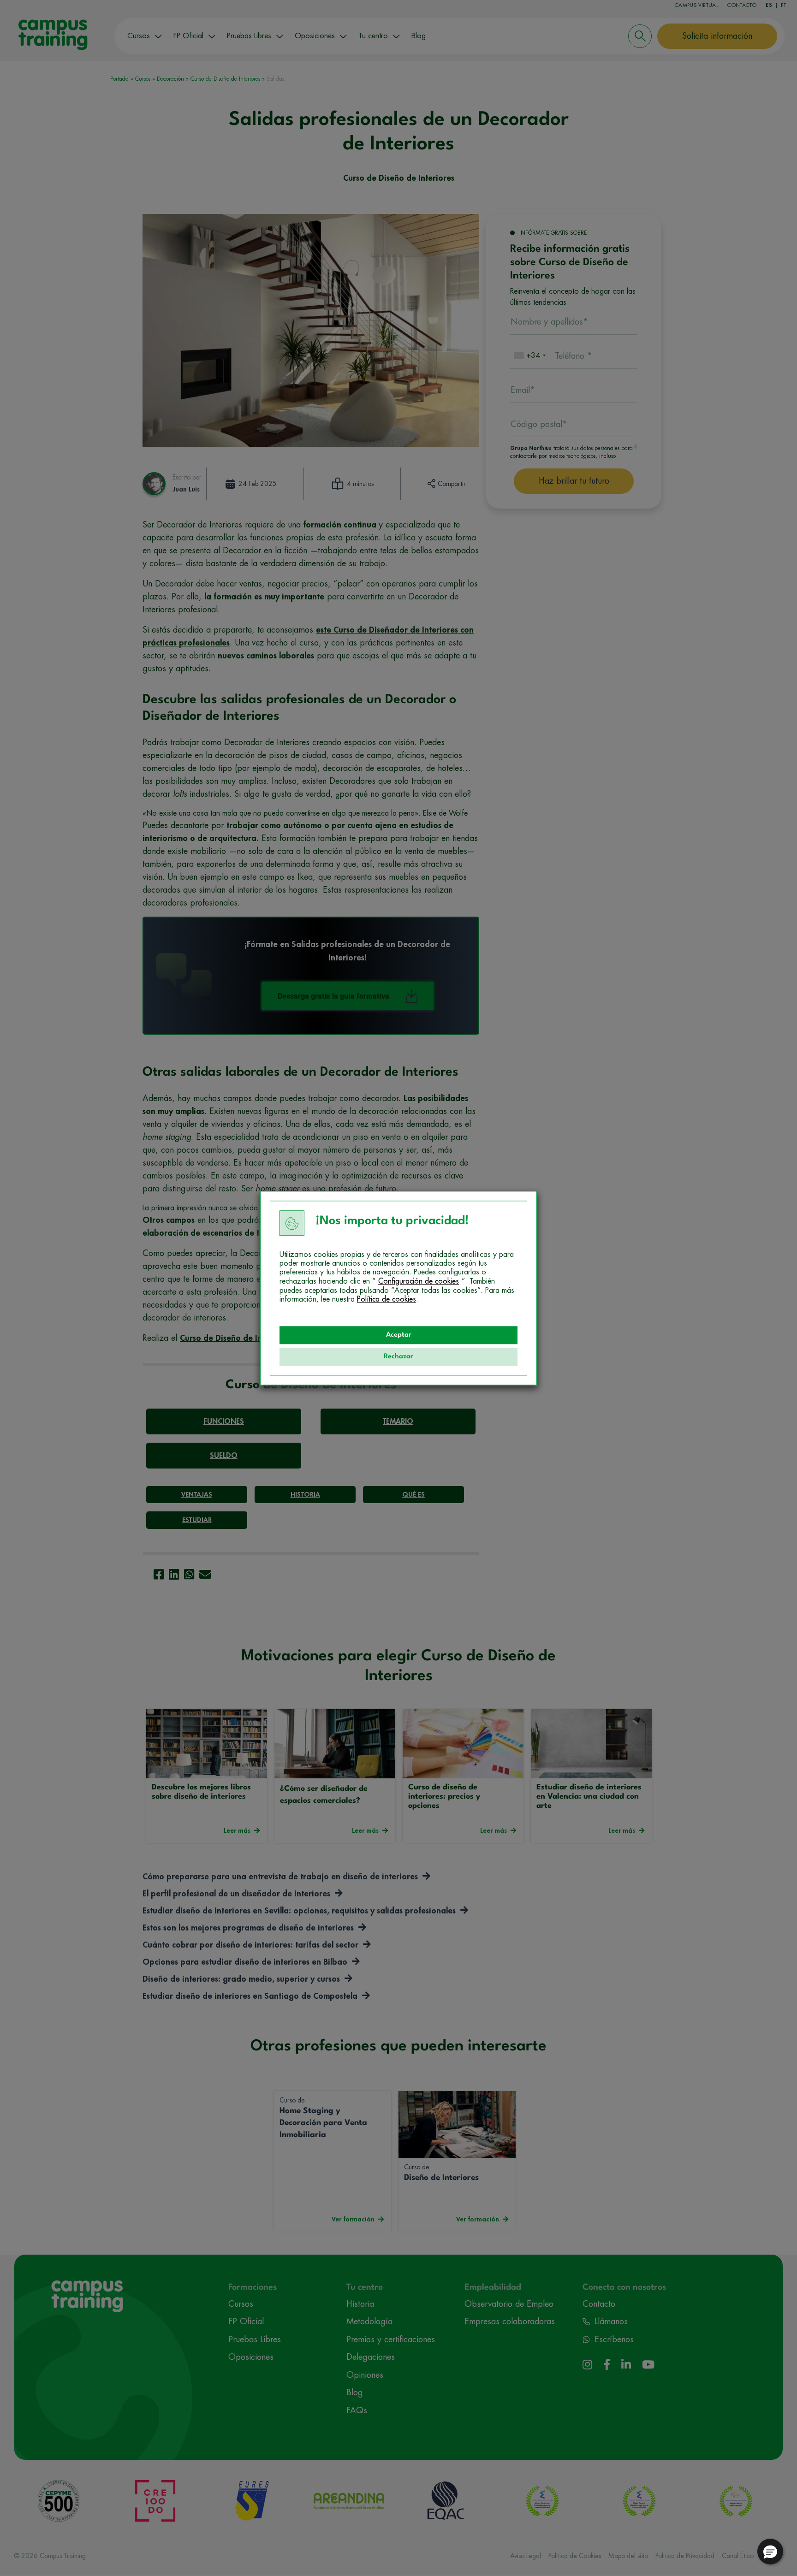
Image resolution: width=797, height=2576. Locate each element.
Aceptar (399, 1335)
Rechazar (398, 1357)
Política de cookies (387, 1299)
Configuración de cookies (419, 1281)
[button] (770, 2552)
